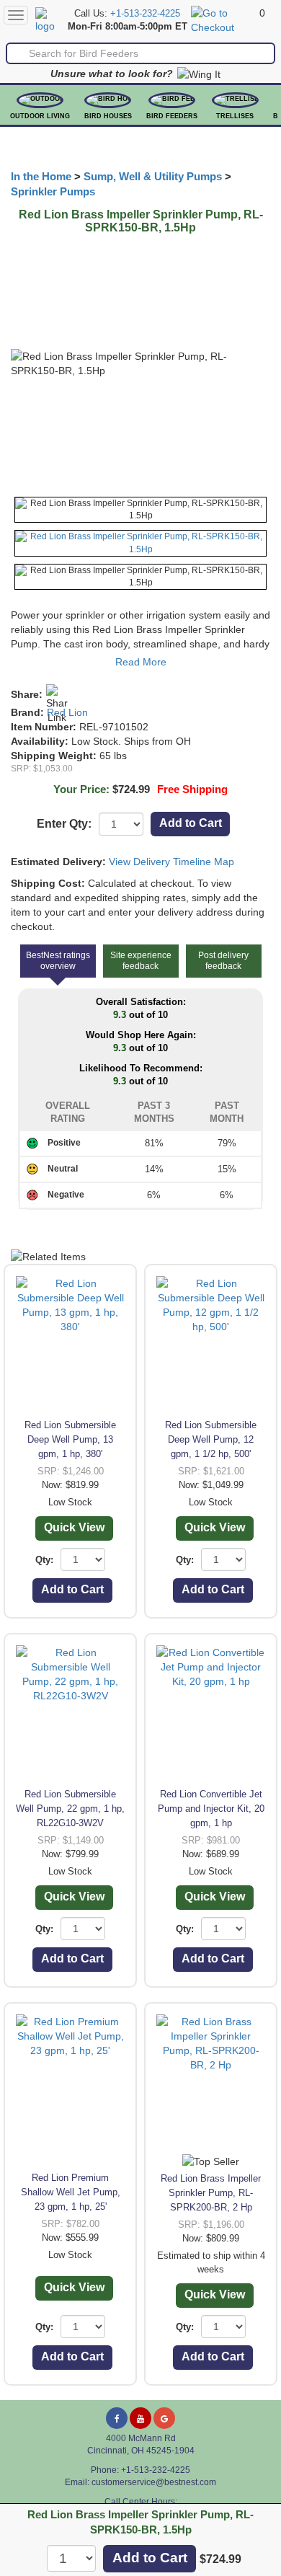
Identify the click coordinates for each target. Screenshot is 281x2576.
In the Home (41, 177)
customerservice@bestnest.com (154, 2482)
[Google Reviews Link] (164, 2418)
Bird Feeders (172, 116)
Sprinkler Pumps (53, 192)
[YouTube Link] (140, 2418)
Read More (141, 662)
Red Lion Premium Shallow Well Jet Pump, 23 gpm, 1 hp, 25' (71, 2192)
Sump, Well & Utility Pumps (153, 177)
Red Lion (67, 712)
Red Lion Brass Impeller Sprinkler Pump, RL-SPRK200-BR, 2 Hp (211, 2193)
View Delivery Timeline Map (171, 862)
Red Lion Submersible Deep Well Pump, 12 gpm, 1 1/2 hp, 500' (211, 1439)
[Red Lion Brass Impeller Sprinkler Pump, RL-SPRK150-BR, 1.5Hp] (140, 510)
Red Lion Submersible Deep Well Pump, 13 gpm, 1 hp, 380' (70, 1439)
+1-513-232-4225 (145, 14)
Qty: (44, 1560)
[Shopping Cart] (223, 19)
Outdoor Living (40, 116)
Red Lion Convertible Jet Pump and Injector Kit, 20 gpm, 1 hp (211, 1809)
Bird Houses (108, 116)
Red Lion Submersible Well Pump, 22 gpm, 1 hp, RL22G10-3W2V (70, 1809)
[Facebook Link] (117, 2418)
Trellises (235, 116)
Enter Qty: (64, 824)
